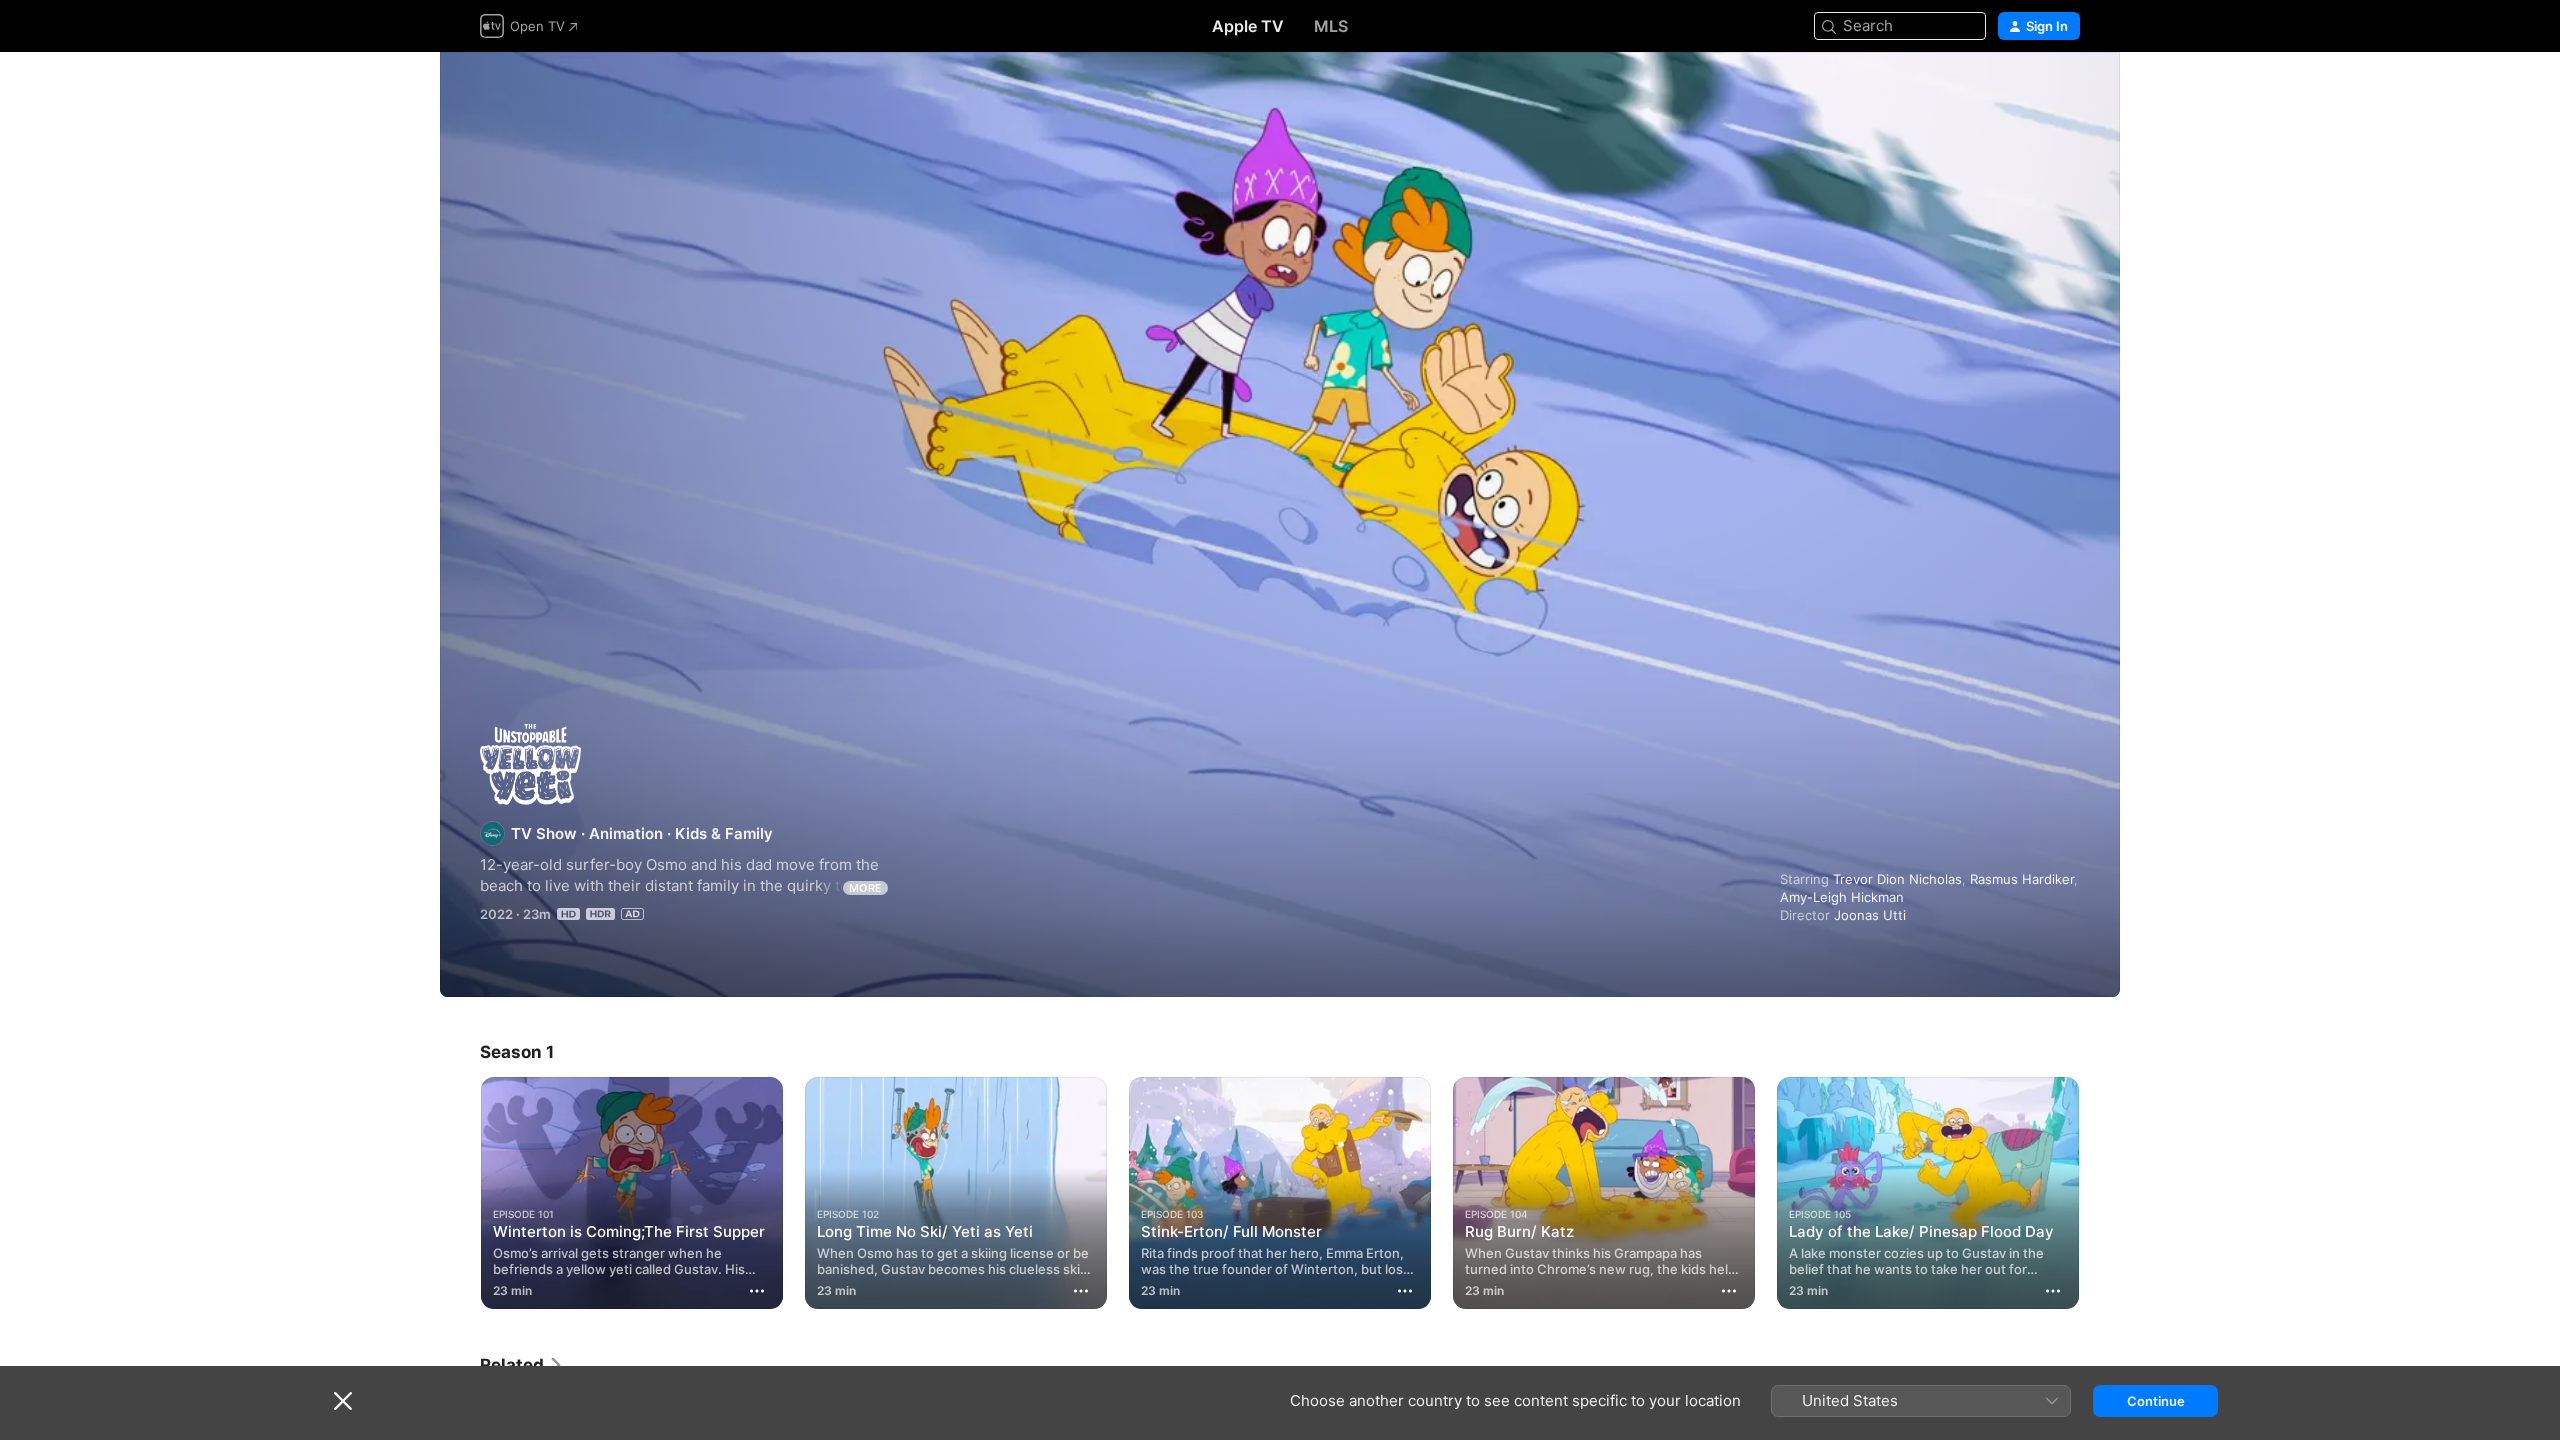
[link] (522, 1365)
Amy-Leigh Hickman (1842, 897)
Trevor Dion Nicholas (1897, 879)
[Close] (343, 1401)
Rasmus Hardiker (2022, 879)
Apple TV (1248, 26)
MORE (865, 888)
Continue (2156, 1401)
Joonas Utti (1870, 915)
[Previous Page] (460, 1193)
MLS (1331, 26)
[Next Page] (2100, 1193)
